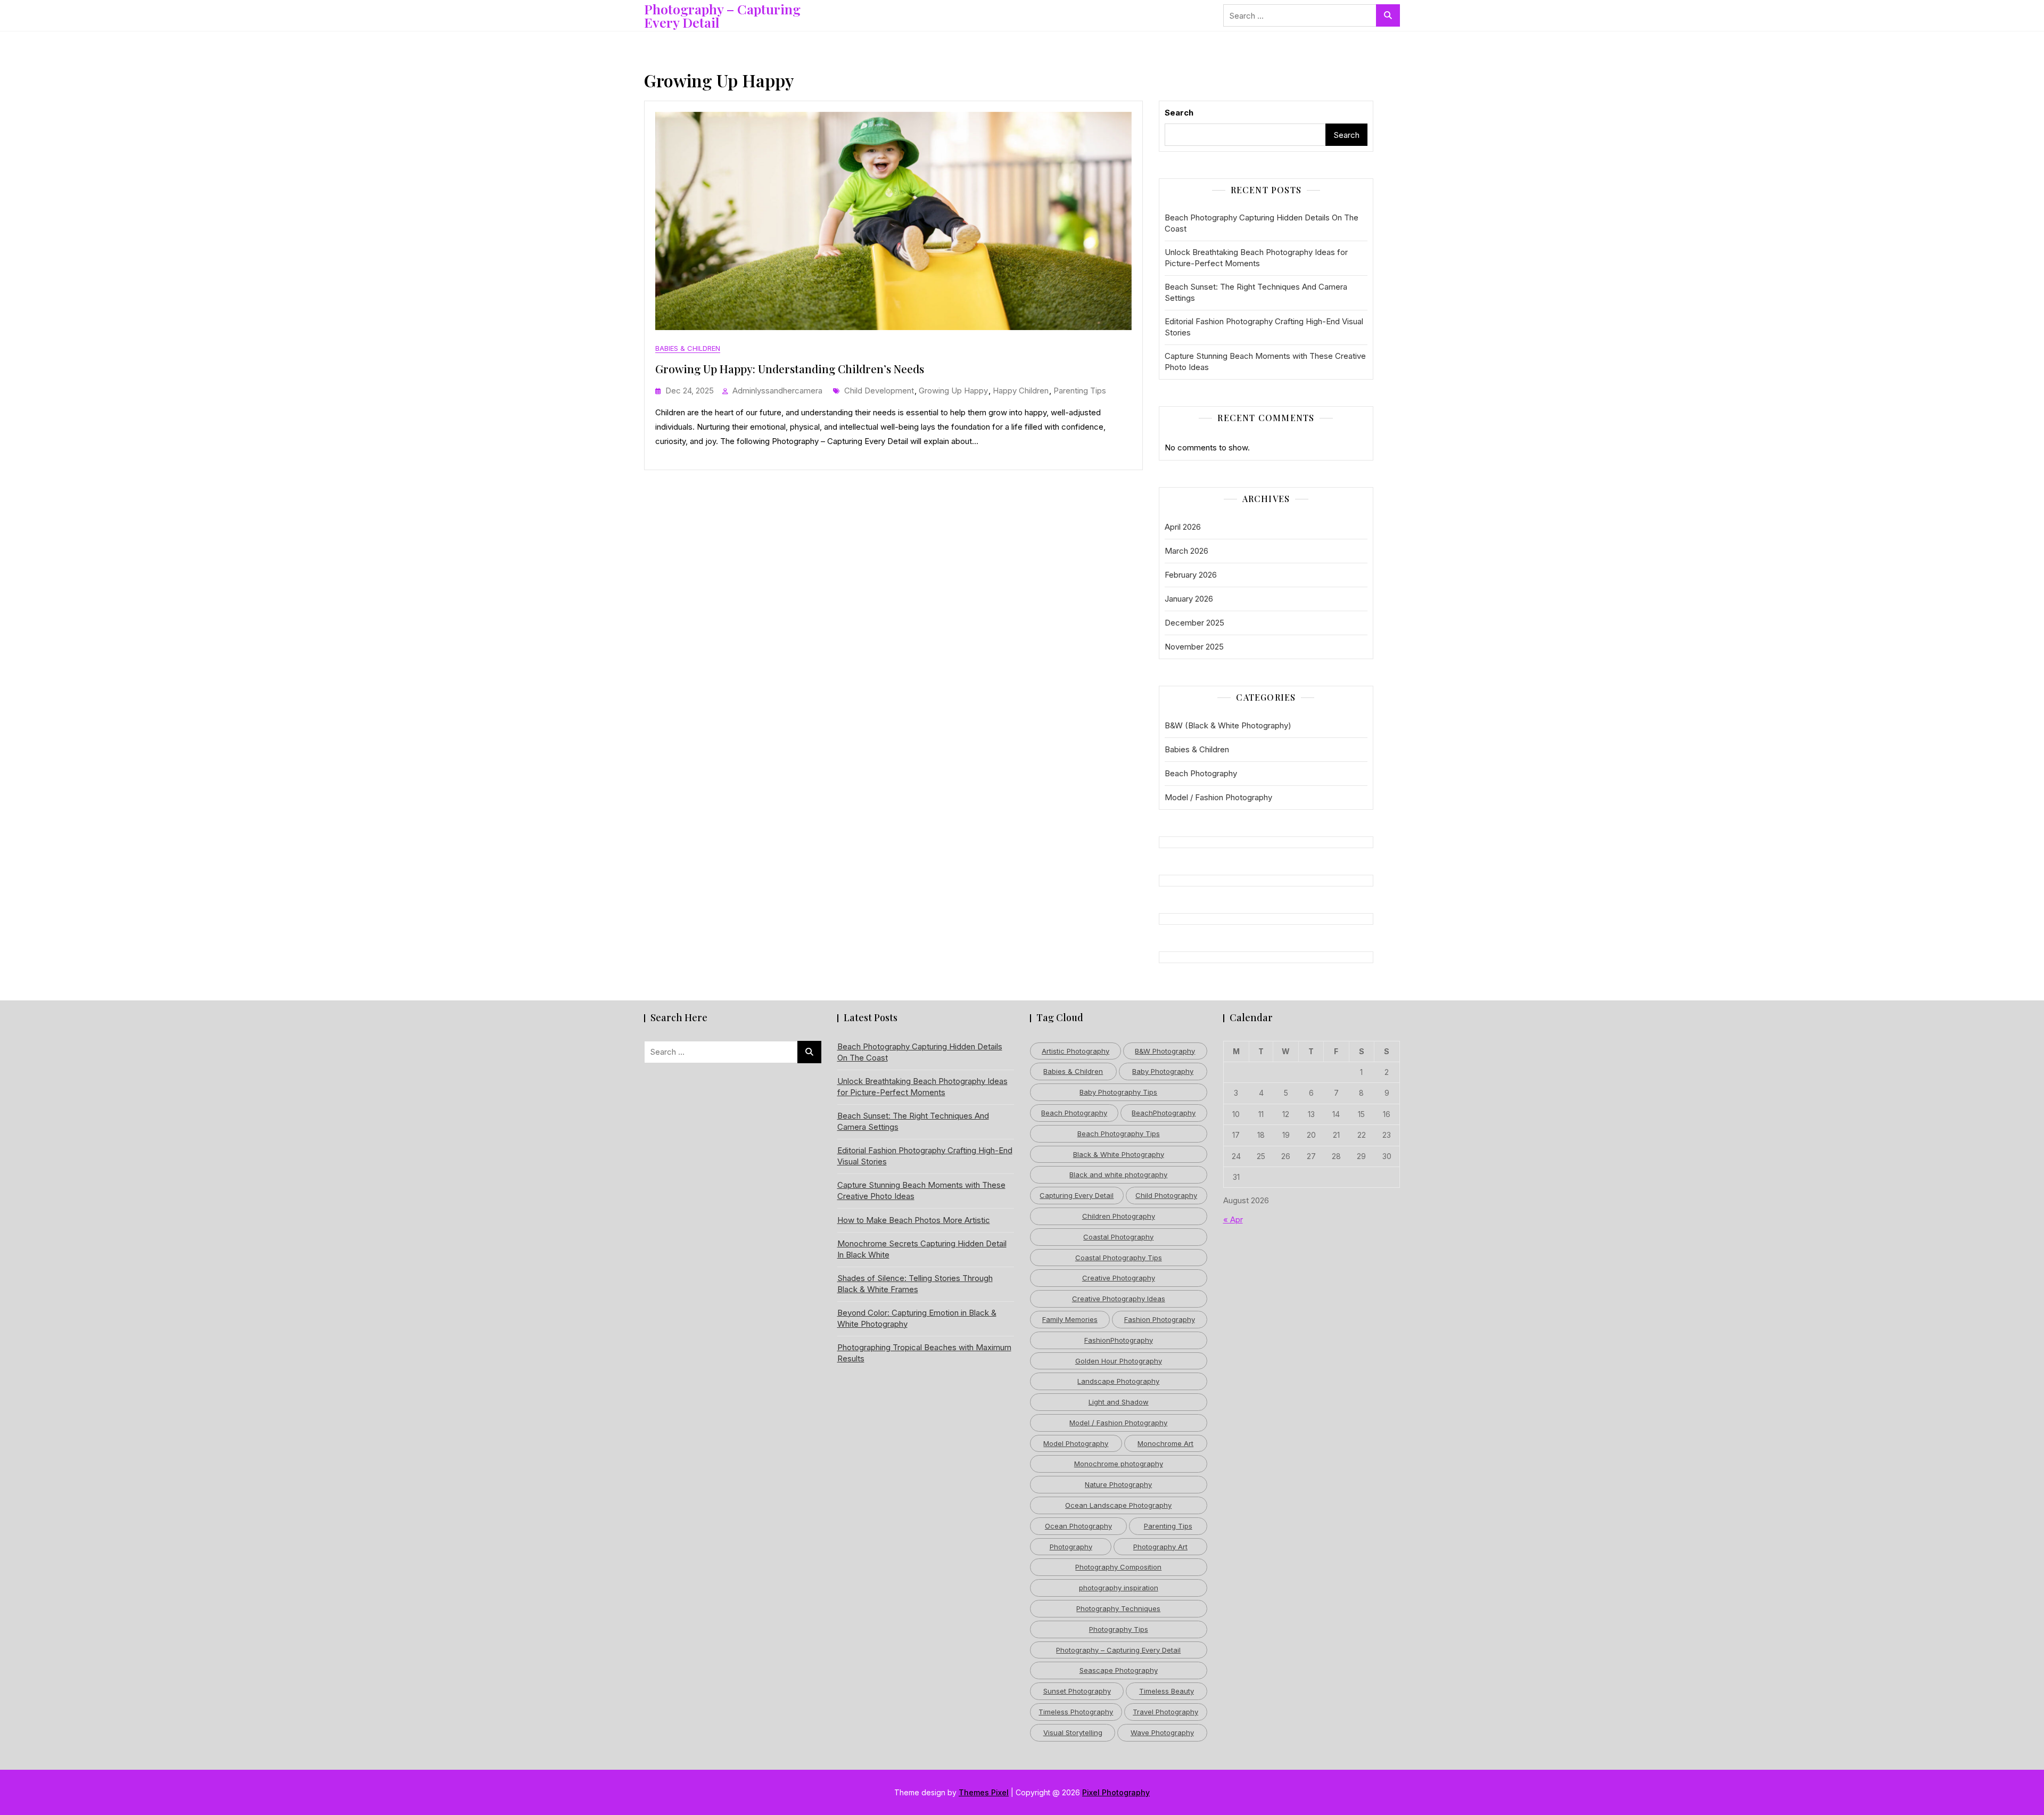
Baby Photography (1163, 1071)
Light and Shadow (1119, 1402)
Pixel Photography (1116, 1792)
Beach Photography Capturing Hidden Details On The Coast (1262, 223)
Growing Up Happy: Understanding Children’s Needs (790, 368)
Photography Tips (1119, 1629)
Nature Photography (1118, 1484)
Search (1179, 113)
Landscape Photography (1118, 1381)
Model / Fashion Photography (1218, 797)
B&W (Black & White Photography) (1228, 725)
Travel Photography (1165, 1712)
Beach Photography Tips (1119, 1134)
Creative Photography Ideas (1119, 1299)
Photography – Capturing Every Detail (722, 15)
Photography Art (1160, 1547)
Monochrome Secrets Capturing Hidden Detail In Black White (922, 1249)
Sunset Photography (1077, 1691)
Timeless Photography (1076, 1712)
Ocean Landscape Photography (1118, 1505)
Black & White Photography (1119, 1154)
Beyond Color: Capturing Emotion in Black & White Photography (917, 1318)
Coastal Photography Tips (1119, 1258)
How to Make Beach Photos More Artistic (914, 1220)
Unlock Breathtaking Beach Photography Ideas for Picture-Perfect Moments (1256, 258)
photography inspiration (1119, 1588)
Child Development (879, 391)
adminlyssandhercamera (777, 391)
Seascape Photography (1119, 1670)
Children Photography (1119, 1216)
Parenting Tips (1080, 391)
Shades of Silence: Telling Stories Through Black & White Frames (915, 1284)
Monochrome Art (1165, 1443)
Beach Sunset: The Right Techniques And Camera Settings (1256, 292)
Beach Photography (1201, 773)
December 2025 (1194, 623)
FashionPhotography (1119, 1340)
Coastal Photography (1118, 1237)
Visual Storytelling (1073, 1732)
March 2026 (1186, 551)
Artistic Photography (1075, 1051)
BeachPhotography (1164, 1113)
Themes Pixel (984, 1792)
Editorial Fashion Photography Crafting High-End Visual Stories (1264, 327)
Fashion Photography (1160, 1319)
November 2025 (1194, 647)
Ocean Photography (1078, 1526)
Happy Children (1021, 391)
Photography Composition (1118, 1567)
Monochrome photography (1119, 1464)
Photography (1071, 1547)
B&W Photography (1165, 1051)
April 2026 (1183, 527)
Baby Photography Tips (1118, 1092)
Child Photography (1166, 1195)
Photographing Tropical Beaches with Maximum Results (924, 1353)
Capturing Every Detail (1077, 1195)
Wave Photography (1162, 1732)
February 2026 (1191, 575)
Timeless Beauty (1167, 1691)
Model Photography (1076, 1443)
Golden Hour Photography (1119, 1361)
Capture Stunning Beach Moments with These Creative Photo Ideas (1265, 362)
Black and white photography (1118, 1175)
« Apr (1233, 1219)
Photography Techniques (1118, 1608)
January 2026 (1189, 599)
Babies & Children (688, 348)
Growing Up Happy (953, 391)
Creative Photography (1119, 1278)
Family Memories (1070, 1319)
